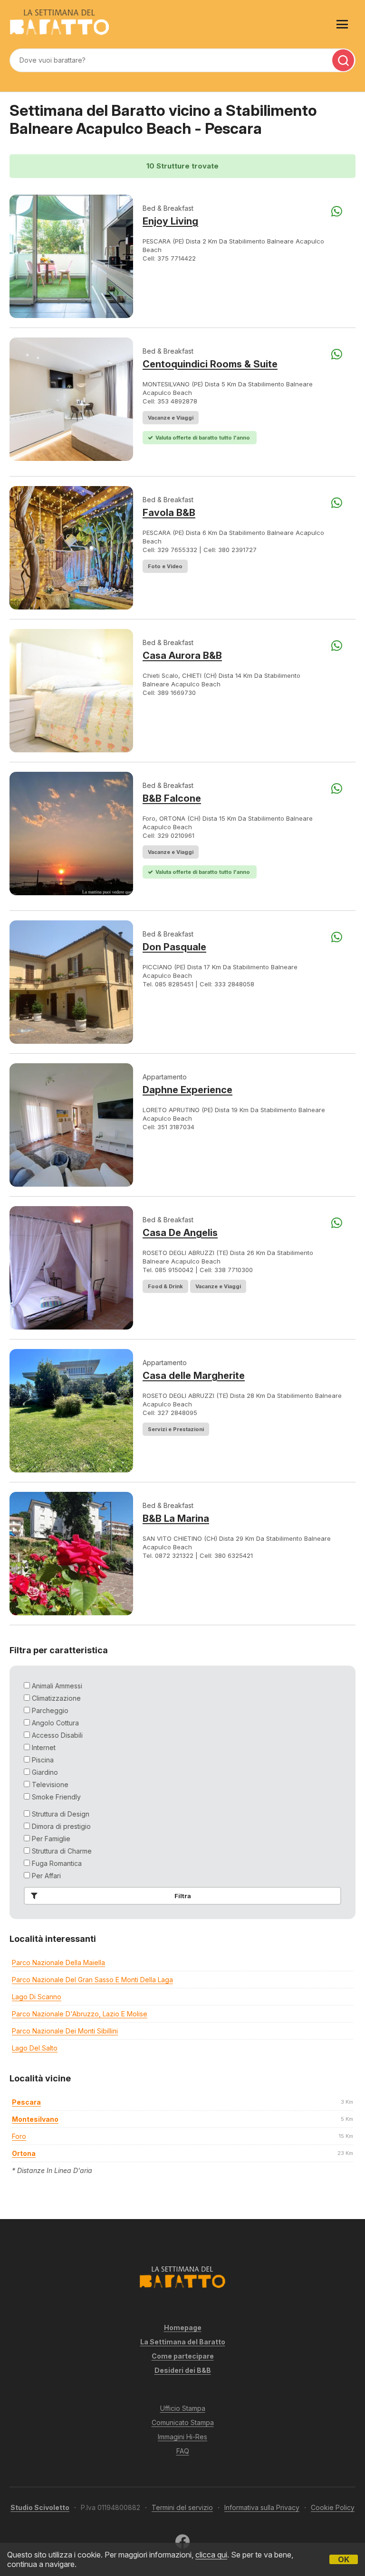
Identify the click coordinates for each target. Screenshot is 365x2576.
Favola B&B (169, 513)
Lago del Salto (35, 2048)
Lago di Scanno (37, 1997)
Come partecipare (183, 2356)
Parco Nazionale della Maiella (58, 1962)
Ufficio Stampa (183, 2408)
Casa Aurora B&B (182, 656)
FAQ (183, 2451)
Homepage (183, 2328)
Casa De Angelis (180, 1233)
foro (19, 2136)
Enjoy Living (170, 221)
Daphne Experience (187, 1090)
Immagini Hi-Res (182, 2437)
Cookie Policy (333, 2507)
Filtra (183, 1896)
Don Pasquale (174, 947)
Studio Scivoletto (40, 2507)
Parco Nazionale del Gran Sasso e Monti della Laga (92, 1980)
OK (344, 2559)
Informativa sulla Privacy (262, 2507)
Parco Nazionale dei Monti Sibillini (65, 2031)
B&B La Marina (176, 1518)
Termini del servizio (182, 2507)
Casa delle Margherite (194, 1376)
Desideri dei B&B (183, 2370)
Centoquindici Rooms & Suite (210, 364)
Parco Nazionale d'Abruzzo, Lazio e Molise (80, 2014)
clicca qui (211, 2555)
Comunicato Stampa (183, 2422)
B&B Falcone (172, 798)
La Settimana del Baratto (183, 2342)
